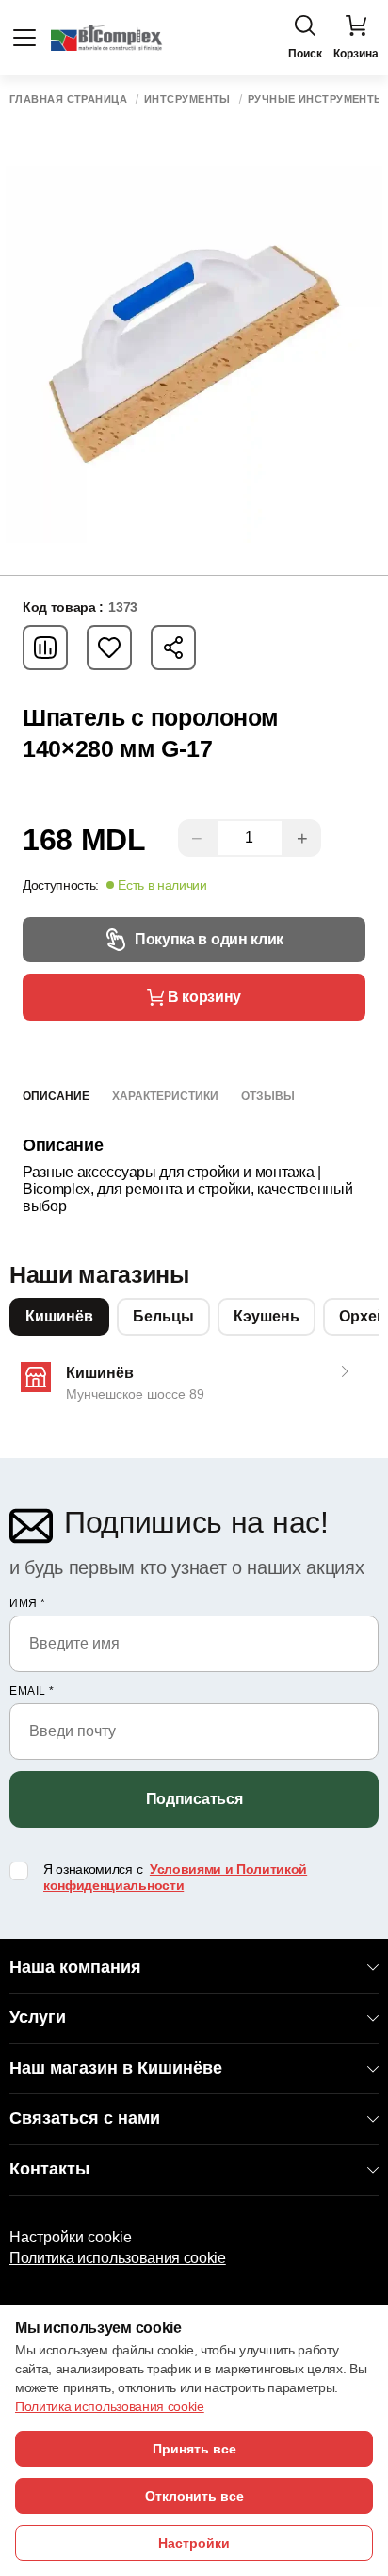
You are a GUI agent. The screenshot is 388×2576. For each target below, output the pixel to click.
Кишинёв (59, 1316)
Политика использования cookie (118, 2258)
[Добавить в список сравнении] (45, 648)
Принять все (194, 2449)
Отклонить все (194, 2496)
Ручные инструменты (316, 99)
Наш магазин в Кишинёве (116, 2068)
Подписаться (194, 1799)
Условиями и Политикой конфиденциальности (175, 1877)
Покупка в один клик (209, 939)
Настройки (194, 2543)
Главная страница (68, 99)
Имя (28, 1603)
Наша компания (75, 1967)
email (32, 1691)
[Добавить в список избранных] (109, 648)
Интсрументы (187, 99)
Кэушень (267, 1316)
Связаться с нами (85, 2118)
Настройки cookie (71, 2237)
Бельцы (163, 1316)
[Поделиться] (173, 648)
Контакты (49, 2169)
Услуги (38, 2017)
